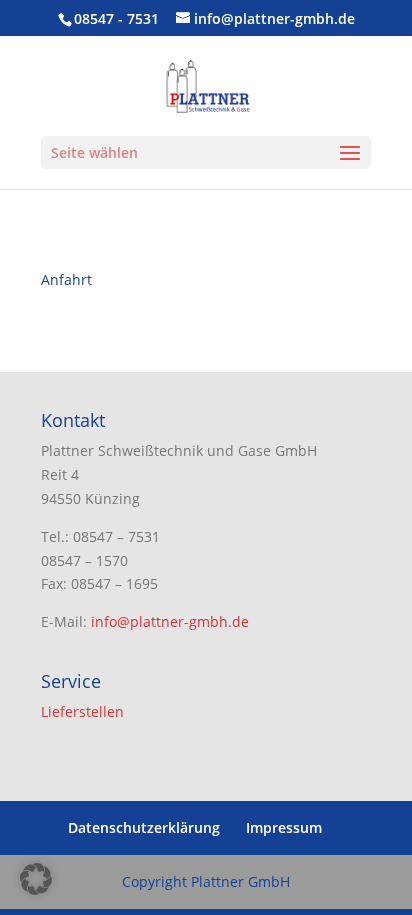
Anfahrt (66, 279)
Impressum (284, 827)
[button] (36, 879)
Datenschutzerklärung (144, 827)
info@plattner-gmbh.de (170, 621)
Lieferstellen (82, 711)
